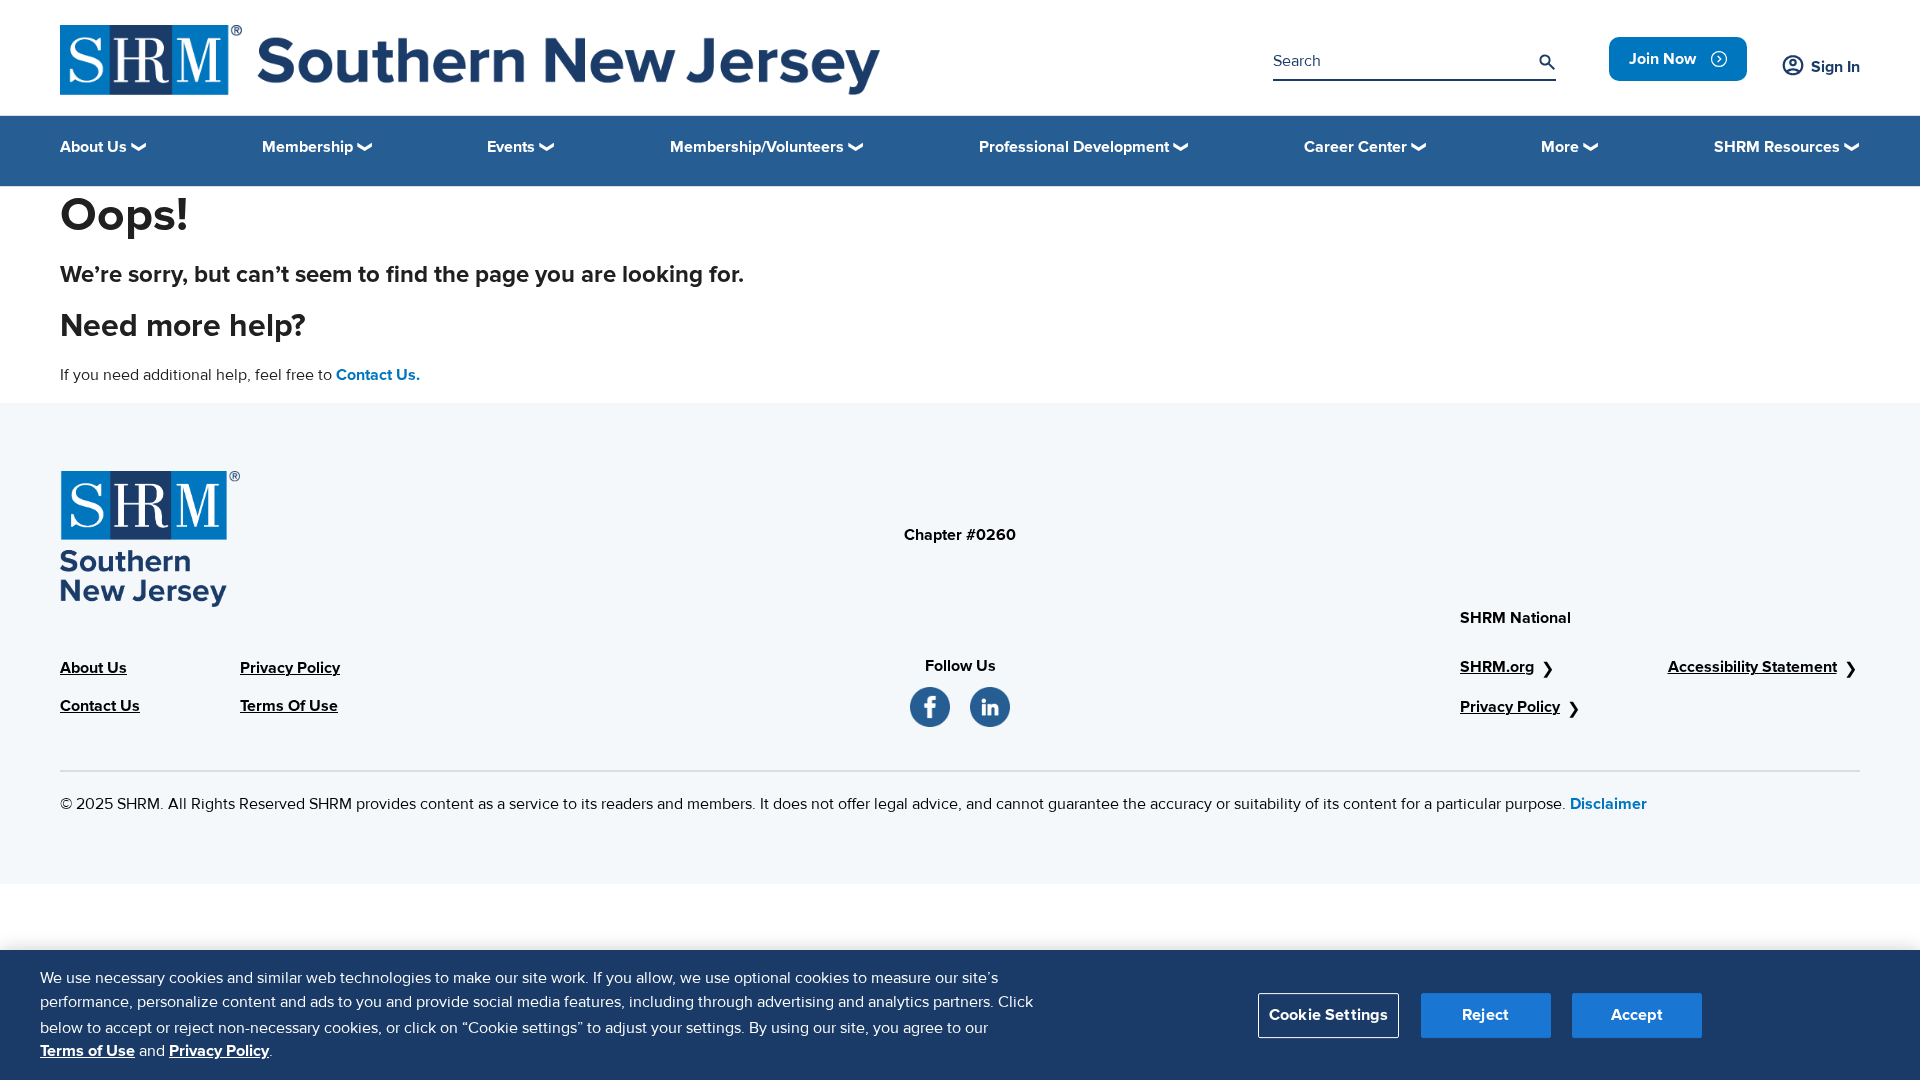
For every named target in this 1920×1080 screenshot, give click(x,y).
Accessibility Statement (1752, 667)
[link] (1678, 59)
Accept (1637, 1014)
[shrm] (470, 60)
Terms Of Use (289, 706)
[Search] (1547, 62)
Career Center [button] (1355, 147)
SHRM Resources (1777, 147)
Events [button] (511, 147)
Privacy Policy (290, 668)
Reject (1485, 1014)
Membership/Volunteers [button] (757, 147)
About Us (93, 668)
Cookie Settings (1328, 1014)
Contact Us (100, 706)
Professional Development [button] (1074, 147)
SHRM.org (1497, 667)
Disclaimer (1608, 804)
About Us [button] (93, 147)
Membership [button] (307, 147)
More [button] (1560, 147)
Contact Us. (378, 375)
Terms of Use (87, 1051)
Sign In (1835, 67)
